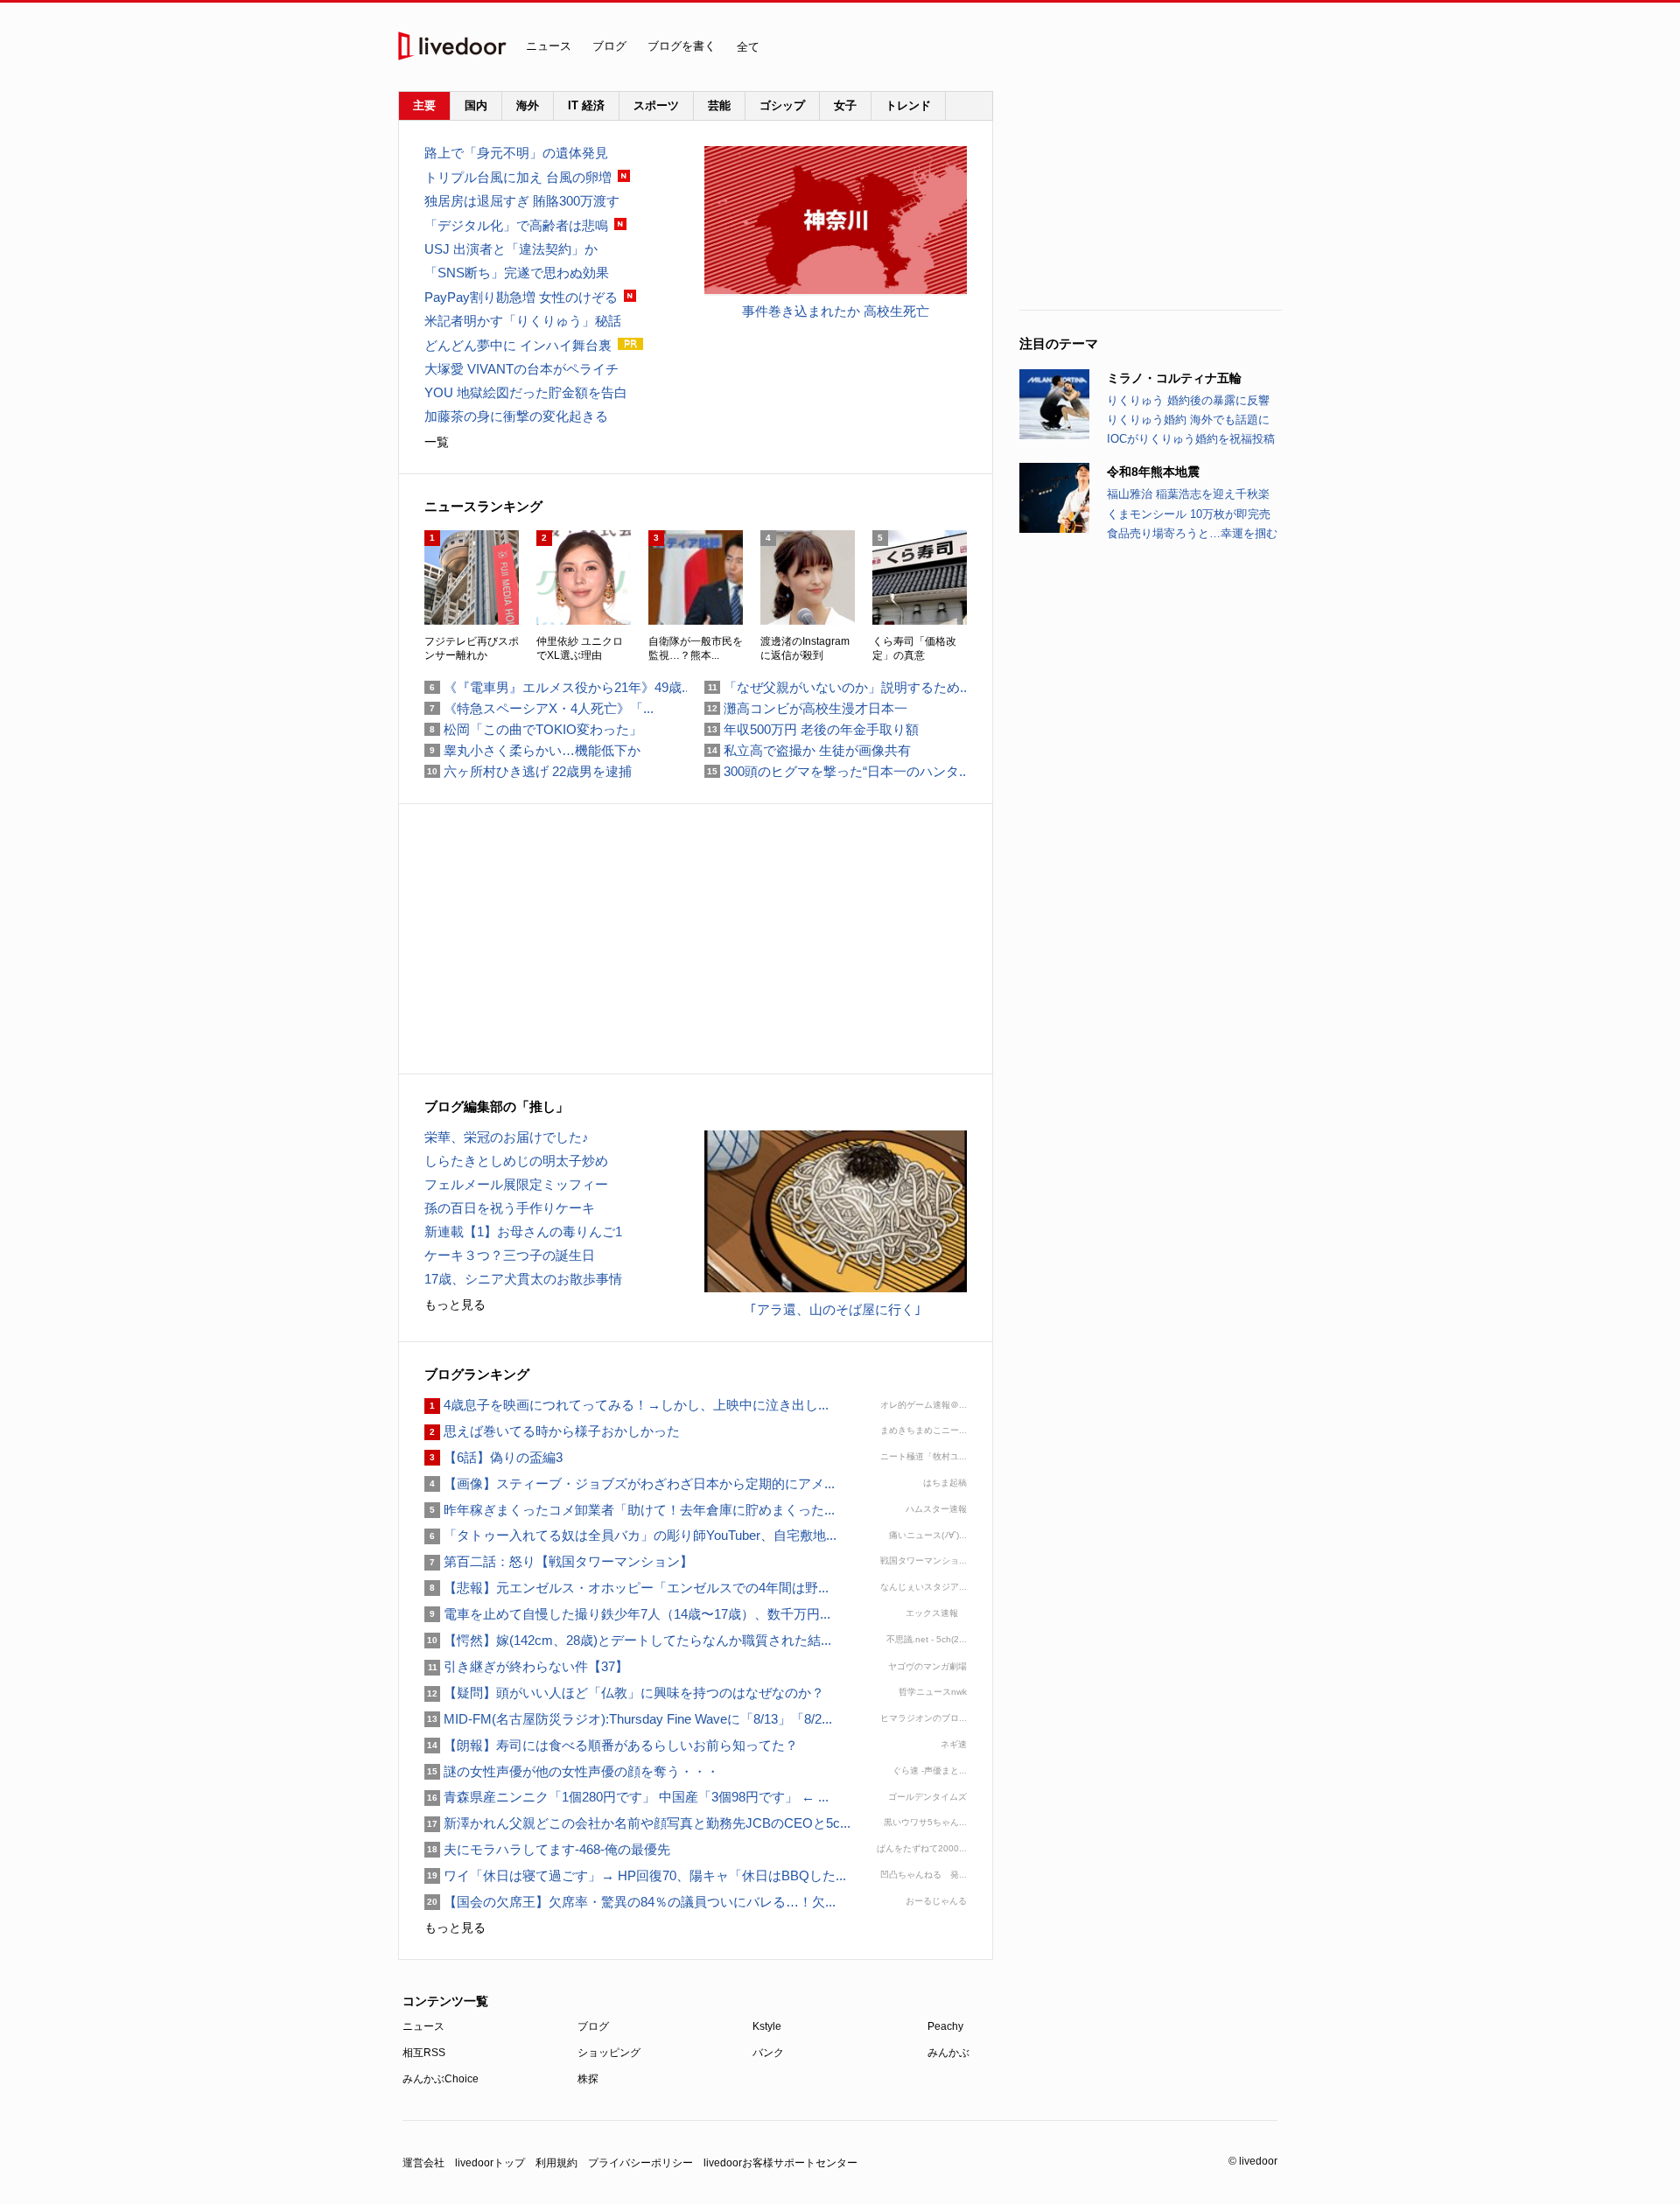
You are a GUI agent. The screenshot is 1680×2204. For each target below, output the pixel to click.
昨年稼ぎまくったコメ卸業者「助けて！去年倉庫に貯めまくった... (630, 1510)
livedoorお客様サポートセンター (780, 2163)
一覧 (437, 442)
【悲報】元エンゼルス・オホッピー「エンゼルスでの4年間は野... (626, 1588)
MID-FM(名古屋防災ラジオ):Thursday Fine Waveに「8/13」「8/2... (628, 1719)
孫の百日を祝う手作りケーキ (510, 1208)
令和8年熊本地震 (1153, 472)
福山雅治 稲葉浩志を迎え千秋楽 (1188, 494)
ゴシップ (782, 105)
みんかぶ (948, 2053)
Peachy (945, 2026)
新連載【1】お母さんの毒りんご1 (523, 1231)
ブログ (609, 46)
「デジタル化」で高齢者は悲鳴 (516, 225)
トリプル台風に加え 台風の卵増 (518, 177)
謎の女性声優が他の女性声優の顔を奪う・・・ (572, 1771)
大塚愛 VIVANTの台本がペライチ (521, 369)
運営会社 (423, 2163)
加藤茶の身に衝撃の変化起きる (516, 416)
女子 (845, 105)
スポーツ (656, 105)
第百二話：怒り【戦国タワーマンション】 (559, 1561)
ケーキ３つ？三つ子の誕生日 (510, 1255)
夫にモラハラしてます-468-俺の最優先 (547, 1849)
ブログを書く (682, 46)
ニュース (549, 46)
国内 (476, 105)
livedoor (452, 46)
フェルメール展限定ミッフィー (516, 1184)
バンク (768, 2053)
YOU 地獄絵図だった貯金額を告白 (526, 392)
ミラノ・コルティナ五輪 (1174, 378)
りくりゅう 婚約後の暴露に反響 (1188, 400)
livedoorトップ (490, 2163)
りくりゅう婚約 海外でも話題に (1188, 420)
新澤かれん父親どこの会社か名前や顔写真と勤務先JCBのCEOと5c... (637, 1823)
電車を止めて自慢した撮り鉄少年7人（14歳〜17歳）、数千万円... (627, 1614)
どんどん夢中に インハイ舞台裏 (518, 345)
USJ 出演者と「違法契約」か (511, 249)
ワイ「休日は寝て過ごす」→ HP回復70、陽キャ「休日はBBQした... (635, 1875)
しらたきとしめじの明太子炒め (516, 1161)
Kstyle (767, 2026)
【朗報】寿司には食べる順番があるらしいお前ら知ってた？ (611, 1745)
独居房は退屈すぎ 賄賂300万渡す (522, 201)
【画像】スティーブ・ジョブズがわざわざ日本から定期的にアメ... (630, 1483)
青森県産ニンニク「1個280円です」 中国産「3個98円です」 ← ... (626, 1797)
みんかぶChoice (441, 2079)
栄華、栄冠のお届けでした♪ (507, 1137)
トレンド (908, 105)
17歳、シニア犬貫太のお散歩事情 (523, 1279)
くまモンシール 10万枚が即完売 (1189, 514)
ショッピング (609, 2053)
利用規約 (556, 2163)
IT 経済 (586, 105)
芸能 (719, 105)
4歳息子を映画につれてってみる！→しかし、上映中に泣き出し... (626, 1405)
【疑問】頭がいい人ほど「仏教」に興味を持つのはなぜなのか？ (624, 1693)
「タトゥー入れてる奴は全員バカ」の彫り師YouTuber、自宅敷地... (630, 1535)
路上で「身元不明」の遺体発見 (516, 153)
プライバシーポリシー (640, 2163)
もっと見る (455, 1305)
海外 (528, 105)
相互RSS (424, 2053)
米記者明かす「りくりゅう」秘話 (523, 321)
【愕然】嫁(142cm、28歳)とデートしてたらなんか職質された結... (628, 1640)
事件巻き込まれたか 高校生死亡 (836, 311)
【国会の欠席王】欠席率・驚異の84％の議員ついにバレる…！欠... (630, 1902)
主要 (424, 105)
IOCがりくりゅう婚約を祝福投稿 (1191, 439)
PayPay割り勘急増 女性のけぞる (521, 297)
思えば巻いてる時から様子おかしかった (552, 1431)
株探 (588, 2079)
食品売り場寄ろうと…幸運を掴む (1192, 533)
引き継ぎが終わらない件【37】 (526, 1666)
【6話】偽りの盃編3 (493, 1457)
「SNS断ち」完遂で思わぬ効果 (517, 273)
